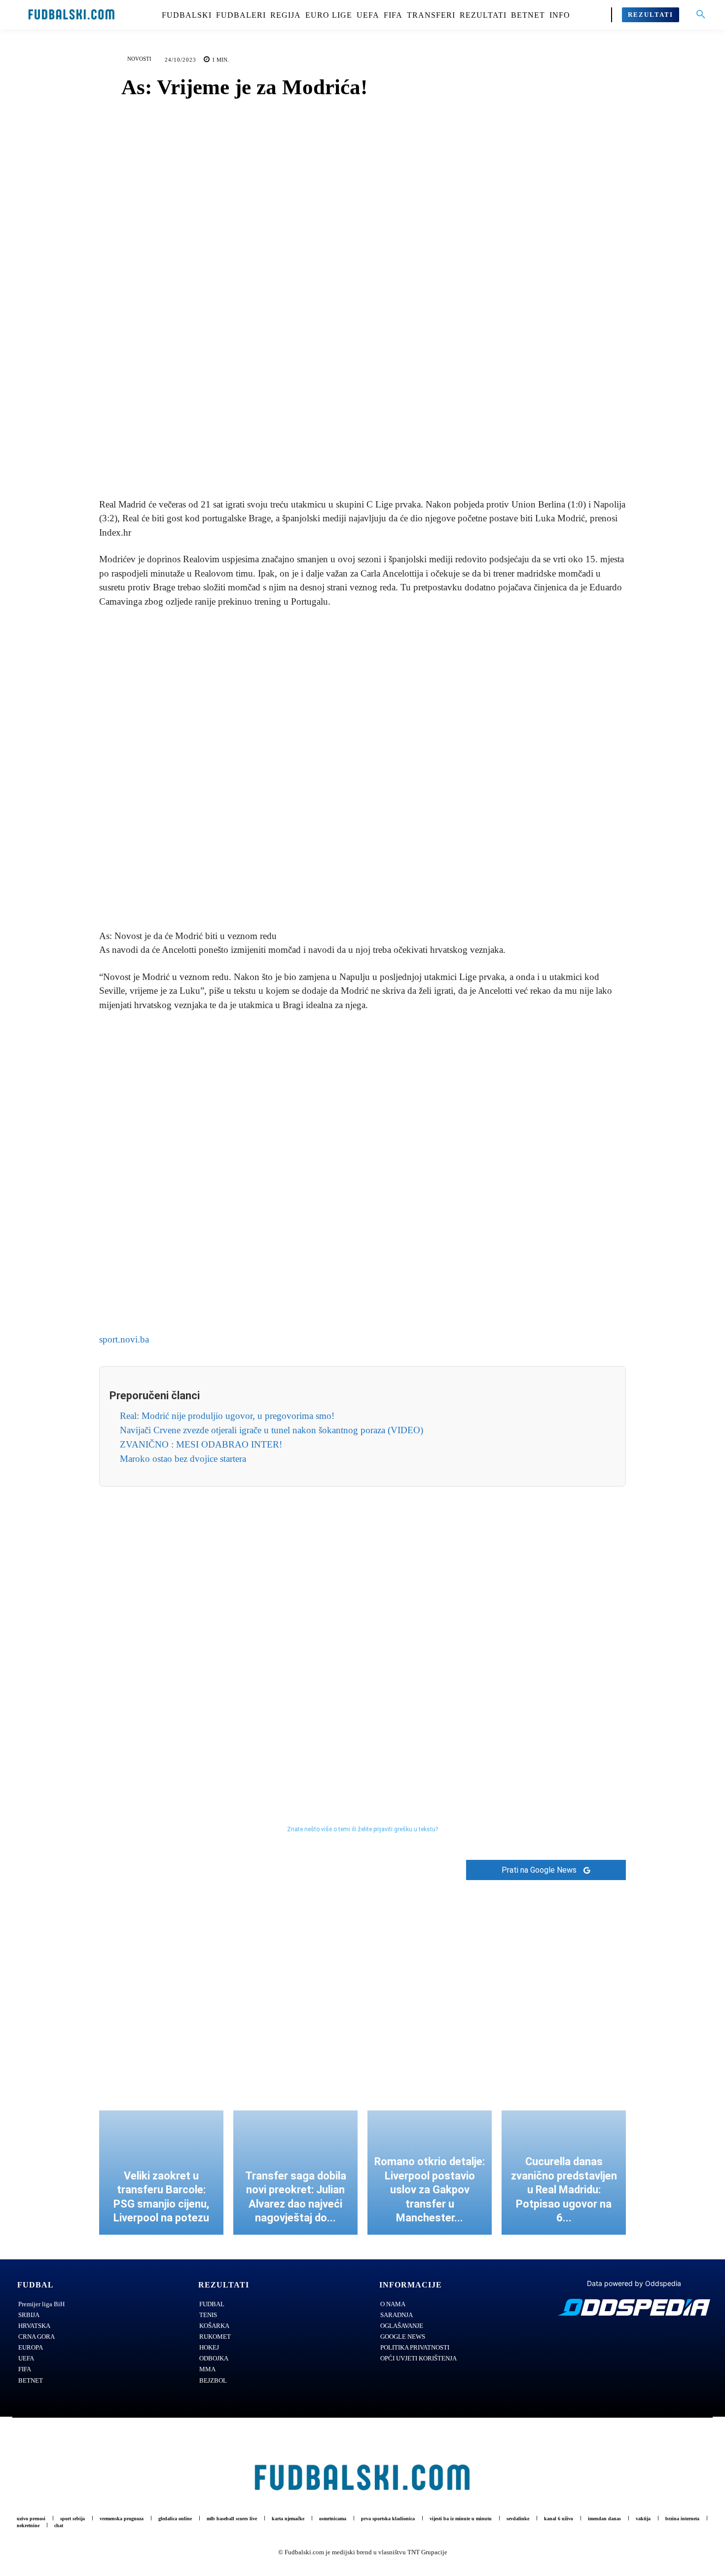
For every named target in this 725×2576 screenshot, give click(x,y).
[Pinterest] (374, 461)
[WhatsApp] (397, 461)
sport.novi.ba (124, 1339)
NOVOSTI (139, 59)
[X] (351, 461)
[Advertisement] (362, 769)
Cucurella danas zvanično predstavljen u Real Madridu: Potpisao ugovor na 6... (564, 2190)
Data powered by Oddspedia (634, 2283)
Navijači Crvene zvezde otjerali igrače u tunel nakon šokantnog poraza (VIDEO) (272, 1430)
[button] (701, 15)
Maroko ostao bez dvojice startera (183, 1459)
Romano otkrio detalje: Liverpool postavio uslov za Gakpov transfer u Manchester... (430, 2190)
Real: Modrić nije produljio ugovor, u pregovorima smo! (227, 1416)
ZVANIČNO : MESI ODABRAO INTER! (201, 1444)
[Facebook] (328, 461)
